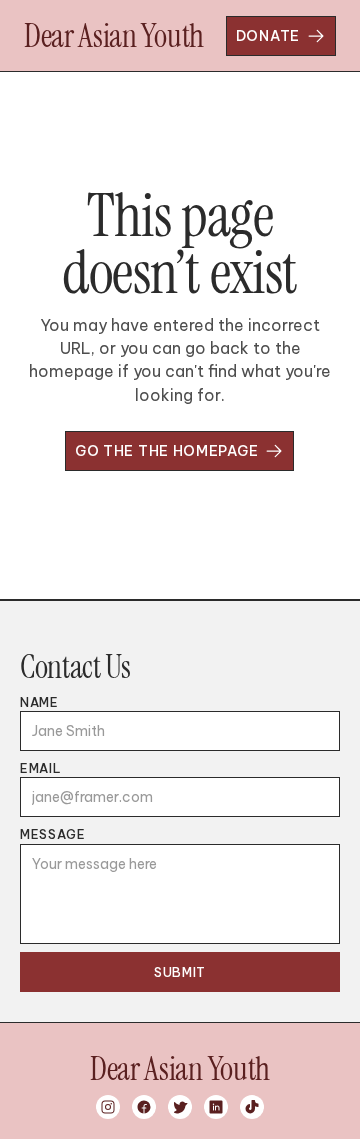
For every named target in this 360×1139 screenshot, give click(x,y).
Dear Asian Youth (114, 36)
